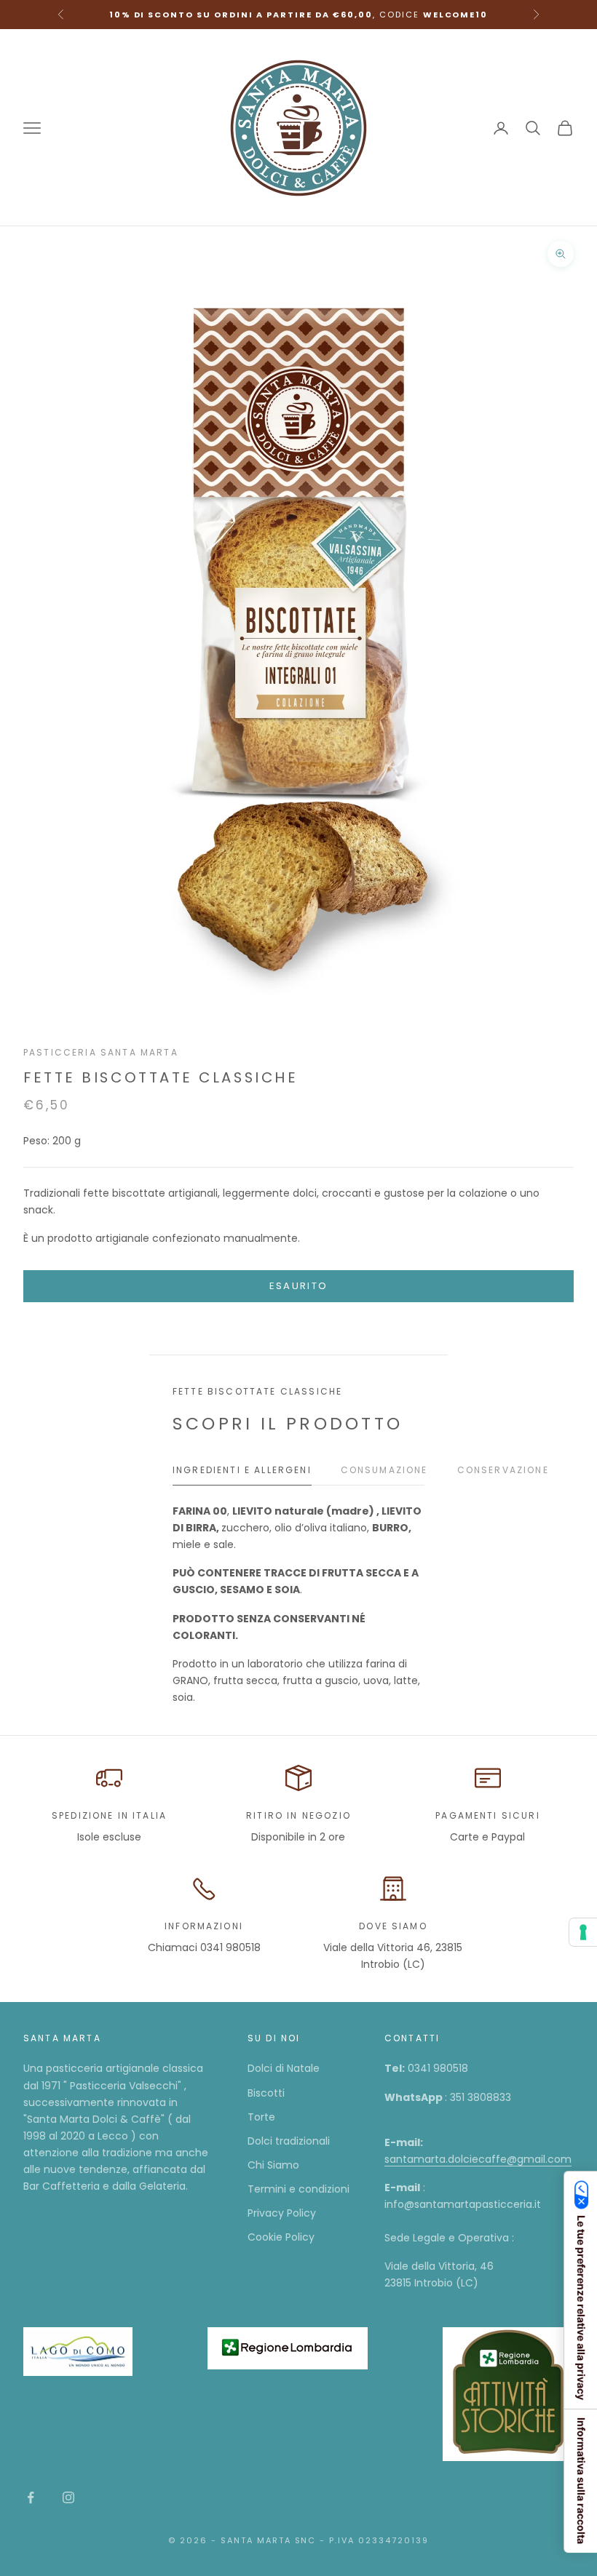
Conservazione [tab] (503, 1470)
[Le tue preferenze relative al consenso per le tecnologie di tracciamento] (583, 1932)
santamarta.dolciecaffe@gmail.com (478, 2159)
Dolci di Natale (284, 2068)
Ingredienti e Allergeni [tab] (242, 1470)
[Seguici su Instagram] (68, 2497)
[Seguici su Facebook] (31, 2497)
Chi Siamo (273, 2165)
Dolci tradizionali (289, 2141)
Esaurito (299, 1286)
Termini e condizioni (298, 2189)
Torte (261, 2117)
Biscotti (266, 2093)
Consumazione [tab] (384, 1470)
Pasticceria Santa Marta (101, 1052)
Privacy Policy (282, 2213)
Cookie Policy (281, 2237)
